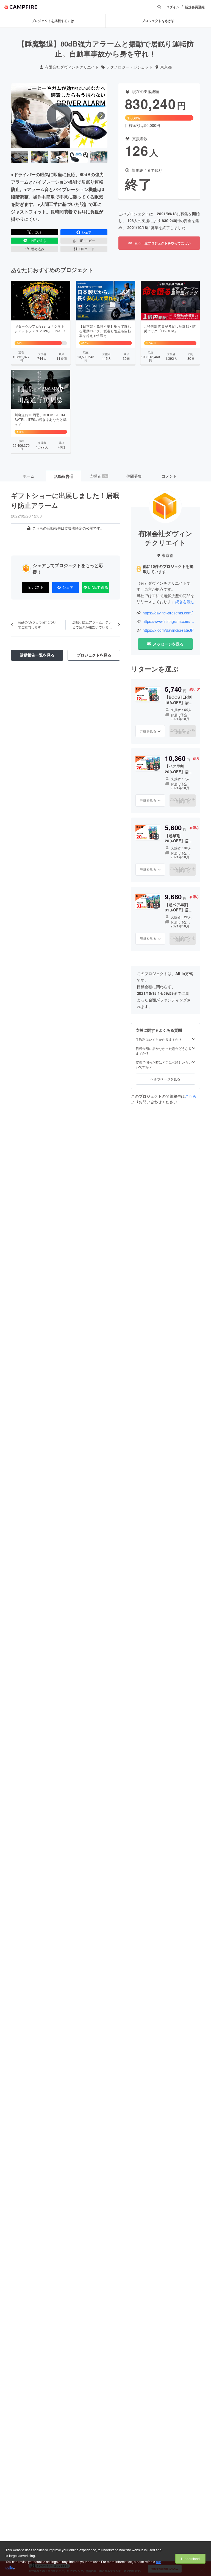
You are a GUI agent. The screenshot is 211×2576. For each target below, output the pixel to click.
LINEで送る (37, 240)
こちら (191, 1096)
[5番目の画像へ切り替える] (99, 157)
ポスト (37, 232)
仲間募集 (134, 476)
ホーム (29, 476)
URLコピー (87, 240)
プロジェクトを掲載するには (53, 21)
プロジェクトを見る (94, 655)
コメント (169, 476)
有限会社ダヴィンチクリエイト (72, 67)
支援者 (99, 476)
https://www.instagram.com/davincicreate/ (169, 621)
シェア (87, 232)
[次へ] (101, 116)
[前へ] (17, 116)
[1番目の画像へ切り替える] (20, 157)
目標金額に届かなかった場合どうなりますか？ (164, 1051)
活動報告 (63, 476)
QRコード (87, 249)
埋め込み (38, 249)
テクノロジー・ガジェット (129, 67)
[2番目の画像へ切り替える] (39, 157)
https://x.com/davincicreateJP (168, 630)
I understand (190, 2559)
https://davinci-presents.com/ (168, 613)
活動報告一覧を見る (37, 655)
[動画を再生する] (59, 116)
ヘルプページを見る (165, 1079)
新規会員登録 (195, 7)
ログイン (173, 7)
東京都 (166, 67)
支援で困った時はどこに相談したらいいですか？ (164, 1065)
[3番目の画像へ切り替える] (59, 157)
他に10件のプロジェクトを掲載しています (168, 569)
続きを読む (185, 601)
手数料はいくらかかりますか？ (159, 1039)
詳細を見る (148, 731)
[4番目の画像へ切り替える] (79, 157)
